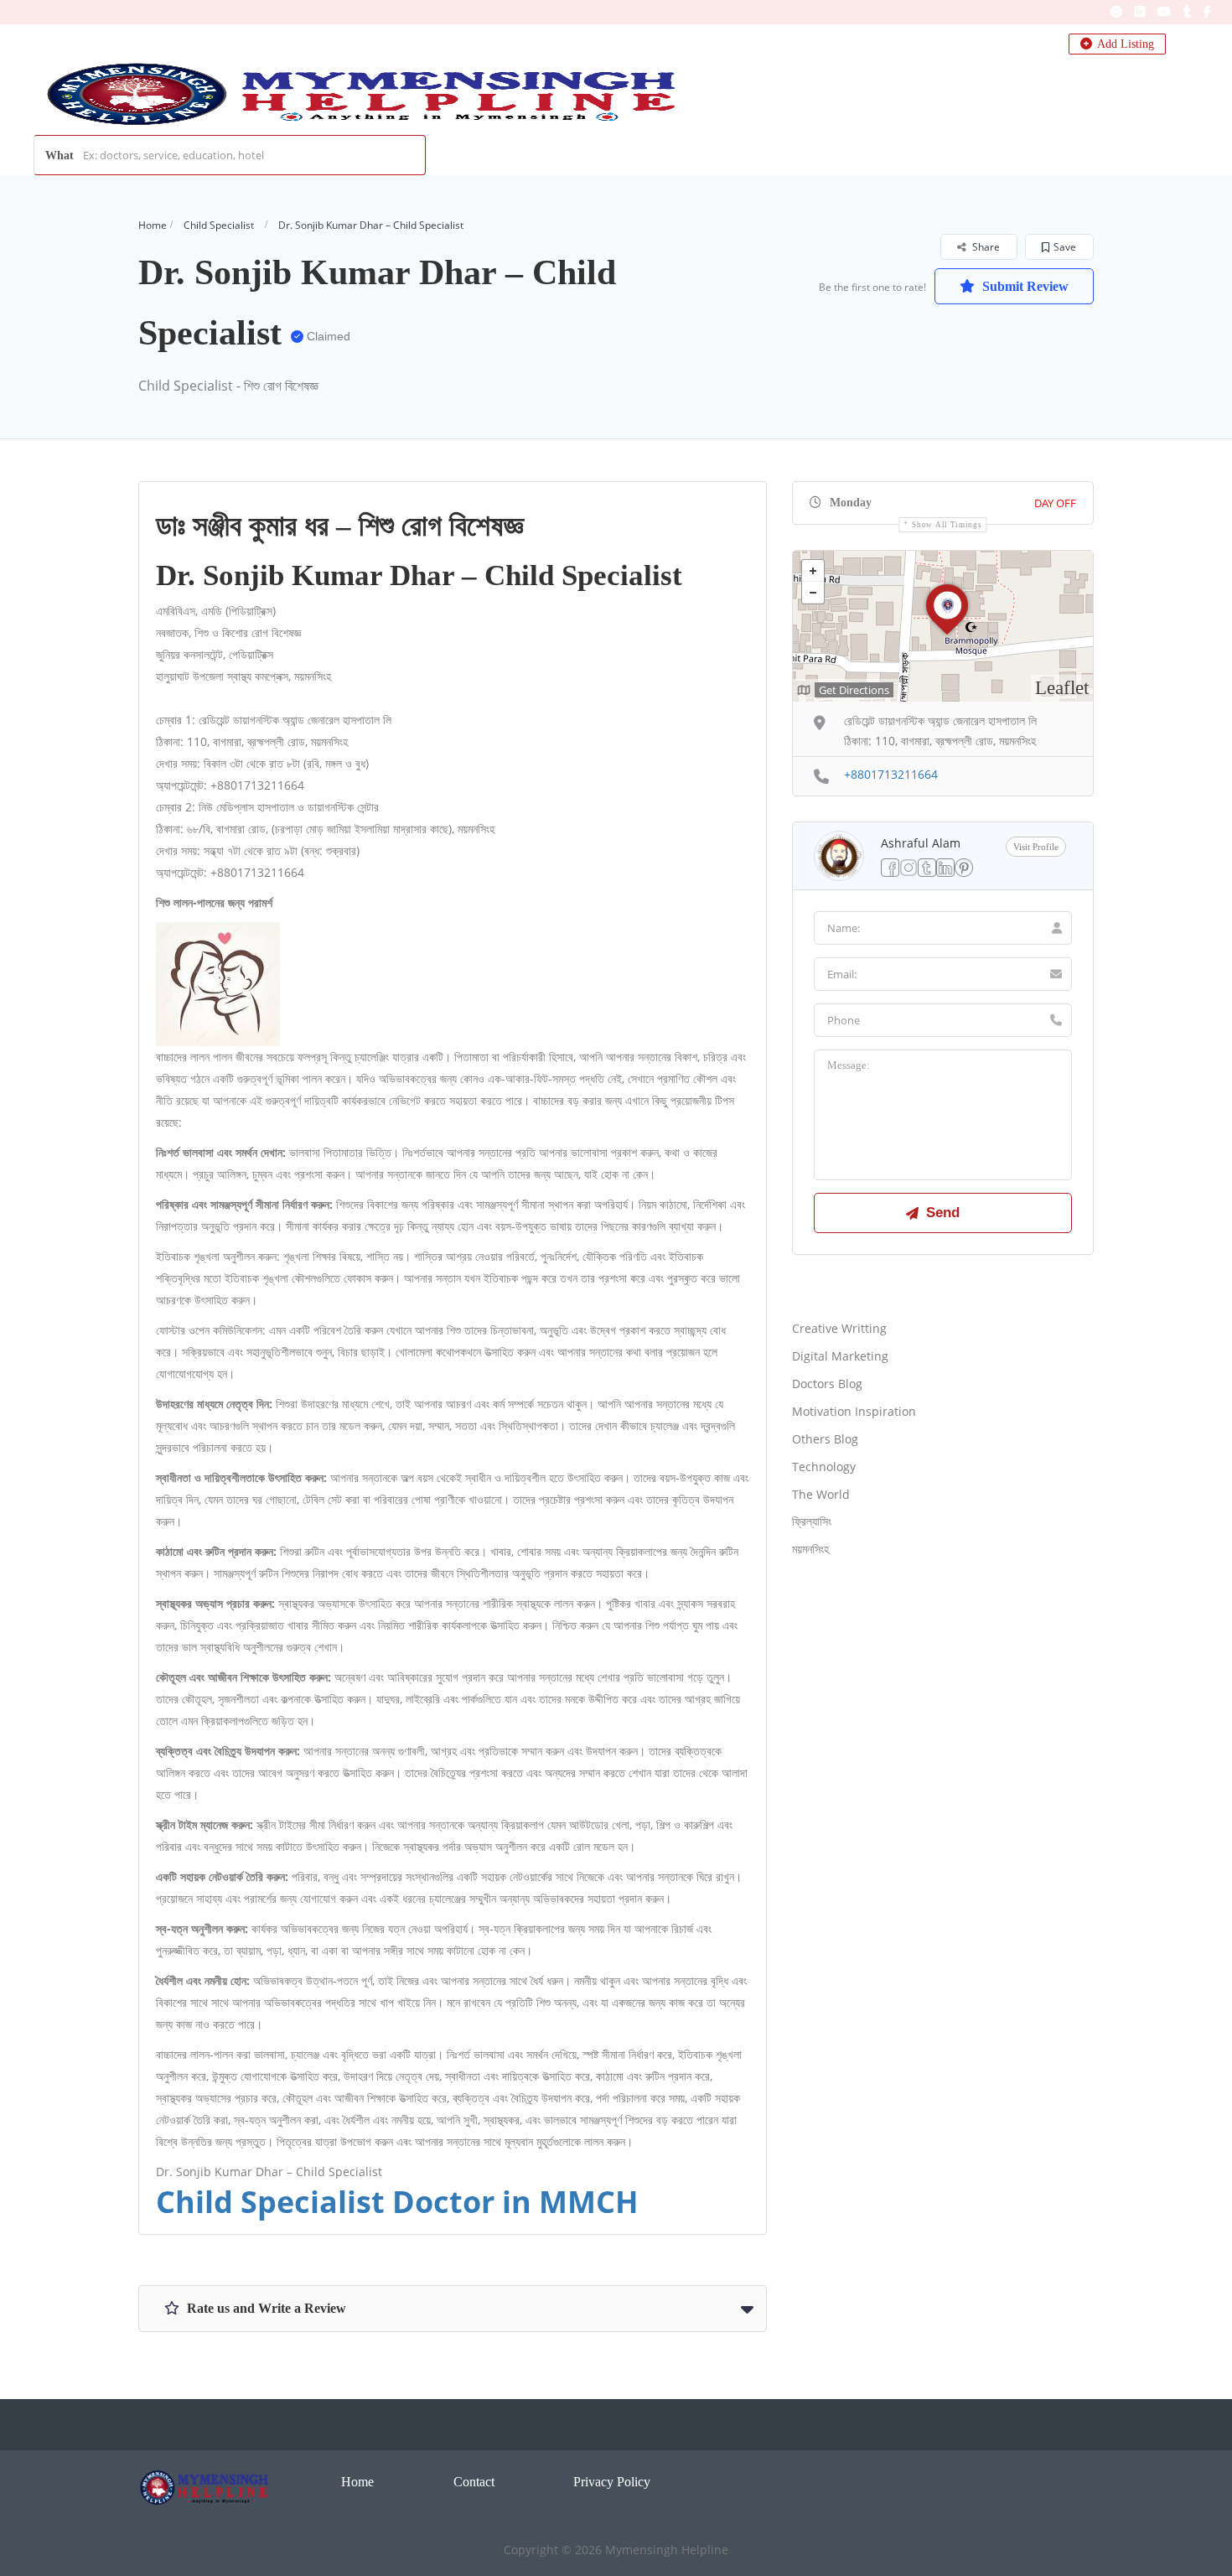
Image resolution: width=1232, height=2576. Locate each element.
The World (821, 1494)
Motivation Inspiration (854, 1411)
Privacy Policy (612, 2482)
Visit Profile (1036, 847)
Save (1065, 247)
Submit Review (1024, 286)
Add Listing (1124, 44)
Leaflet (1062, 688)
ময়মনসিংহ (810, 1549)
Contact (474, 2482)
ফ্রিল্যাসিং (812, 1521)
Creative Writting (839, 1328)
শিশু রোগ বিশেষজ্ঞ (441, 526)
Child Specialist (219, 225)
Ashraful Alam (921, 843)
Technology (824, 1467)
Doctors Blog (827, 1384)
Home (153, 225)
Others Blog (825, 1439)
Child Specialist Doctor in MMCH (397, 2202)
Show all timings (947, 525)
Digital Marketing (840, 1356)
